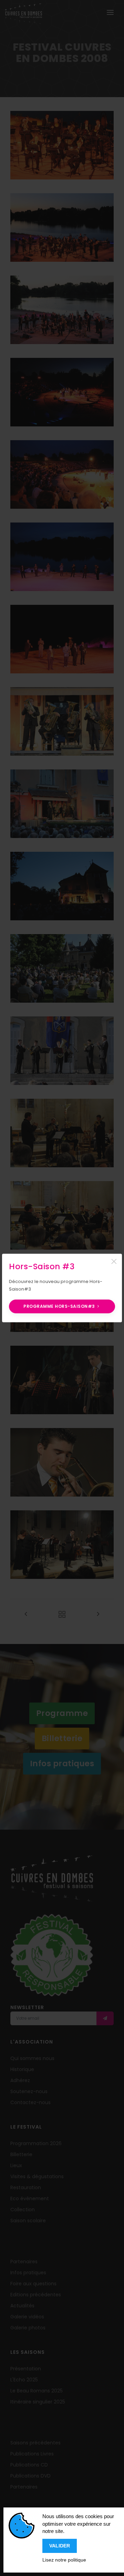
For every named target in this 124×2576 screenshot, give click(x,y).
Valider (60, 2546)
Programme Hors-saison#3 (60, 1306)
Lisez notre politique (64, 2560)
